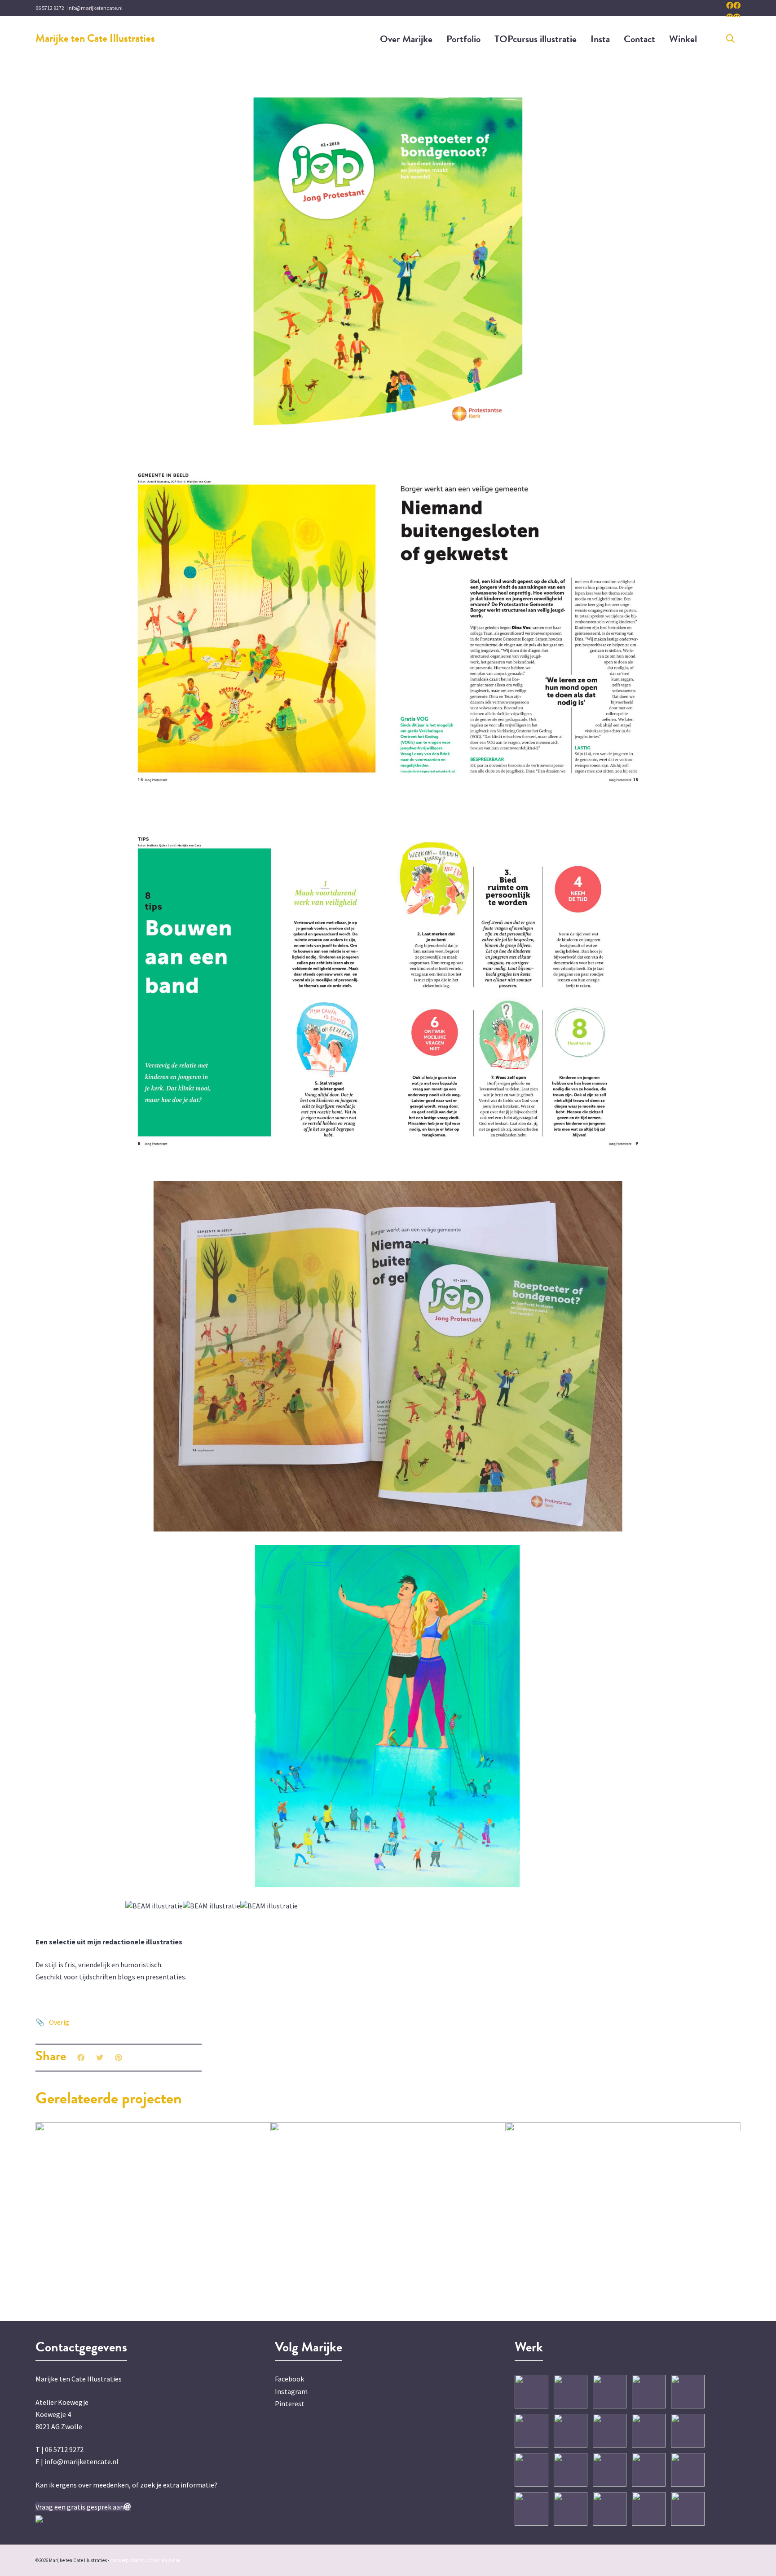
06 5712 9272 (50, 8)
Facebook (289, 2379)
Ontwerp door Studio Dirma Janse (145, 2560)
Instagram (291, 2391)
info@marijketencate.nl (95, 8)
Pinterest (290, 2403)
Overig (59, 2022)
